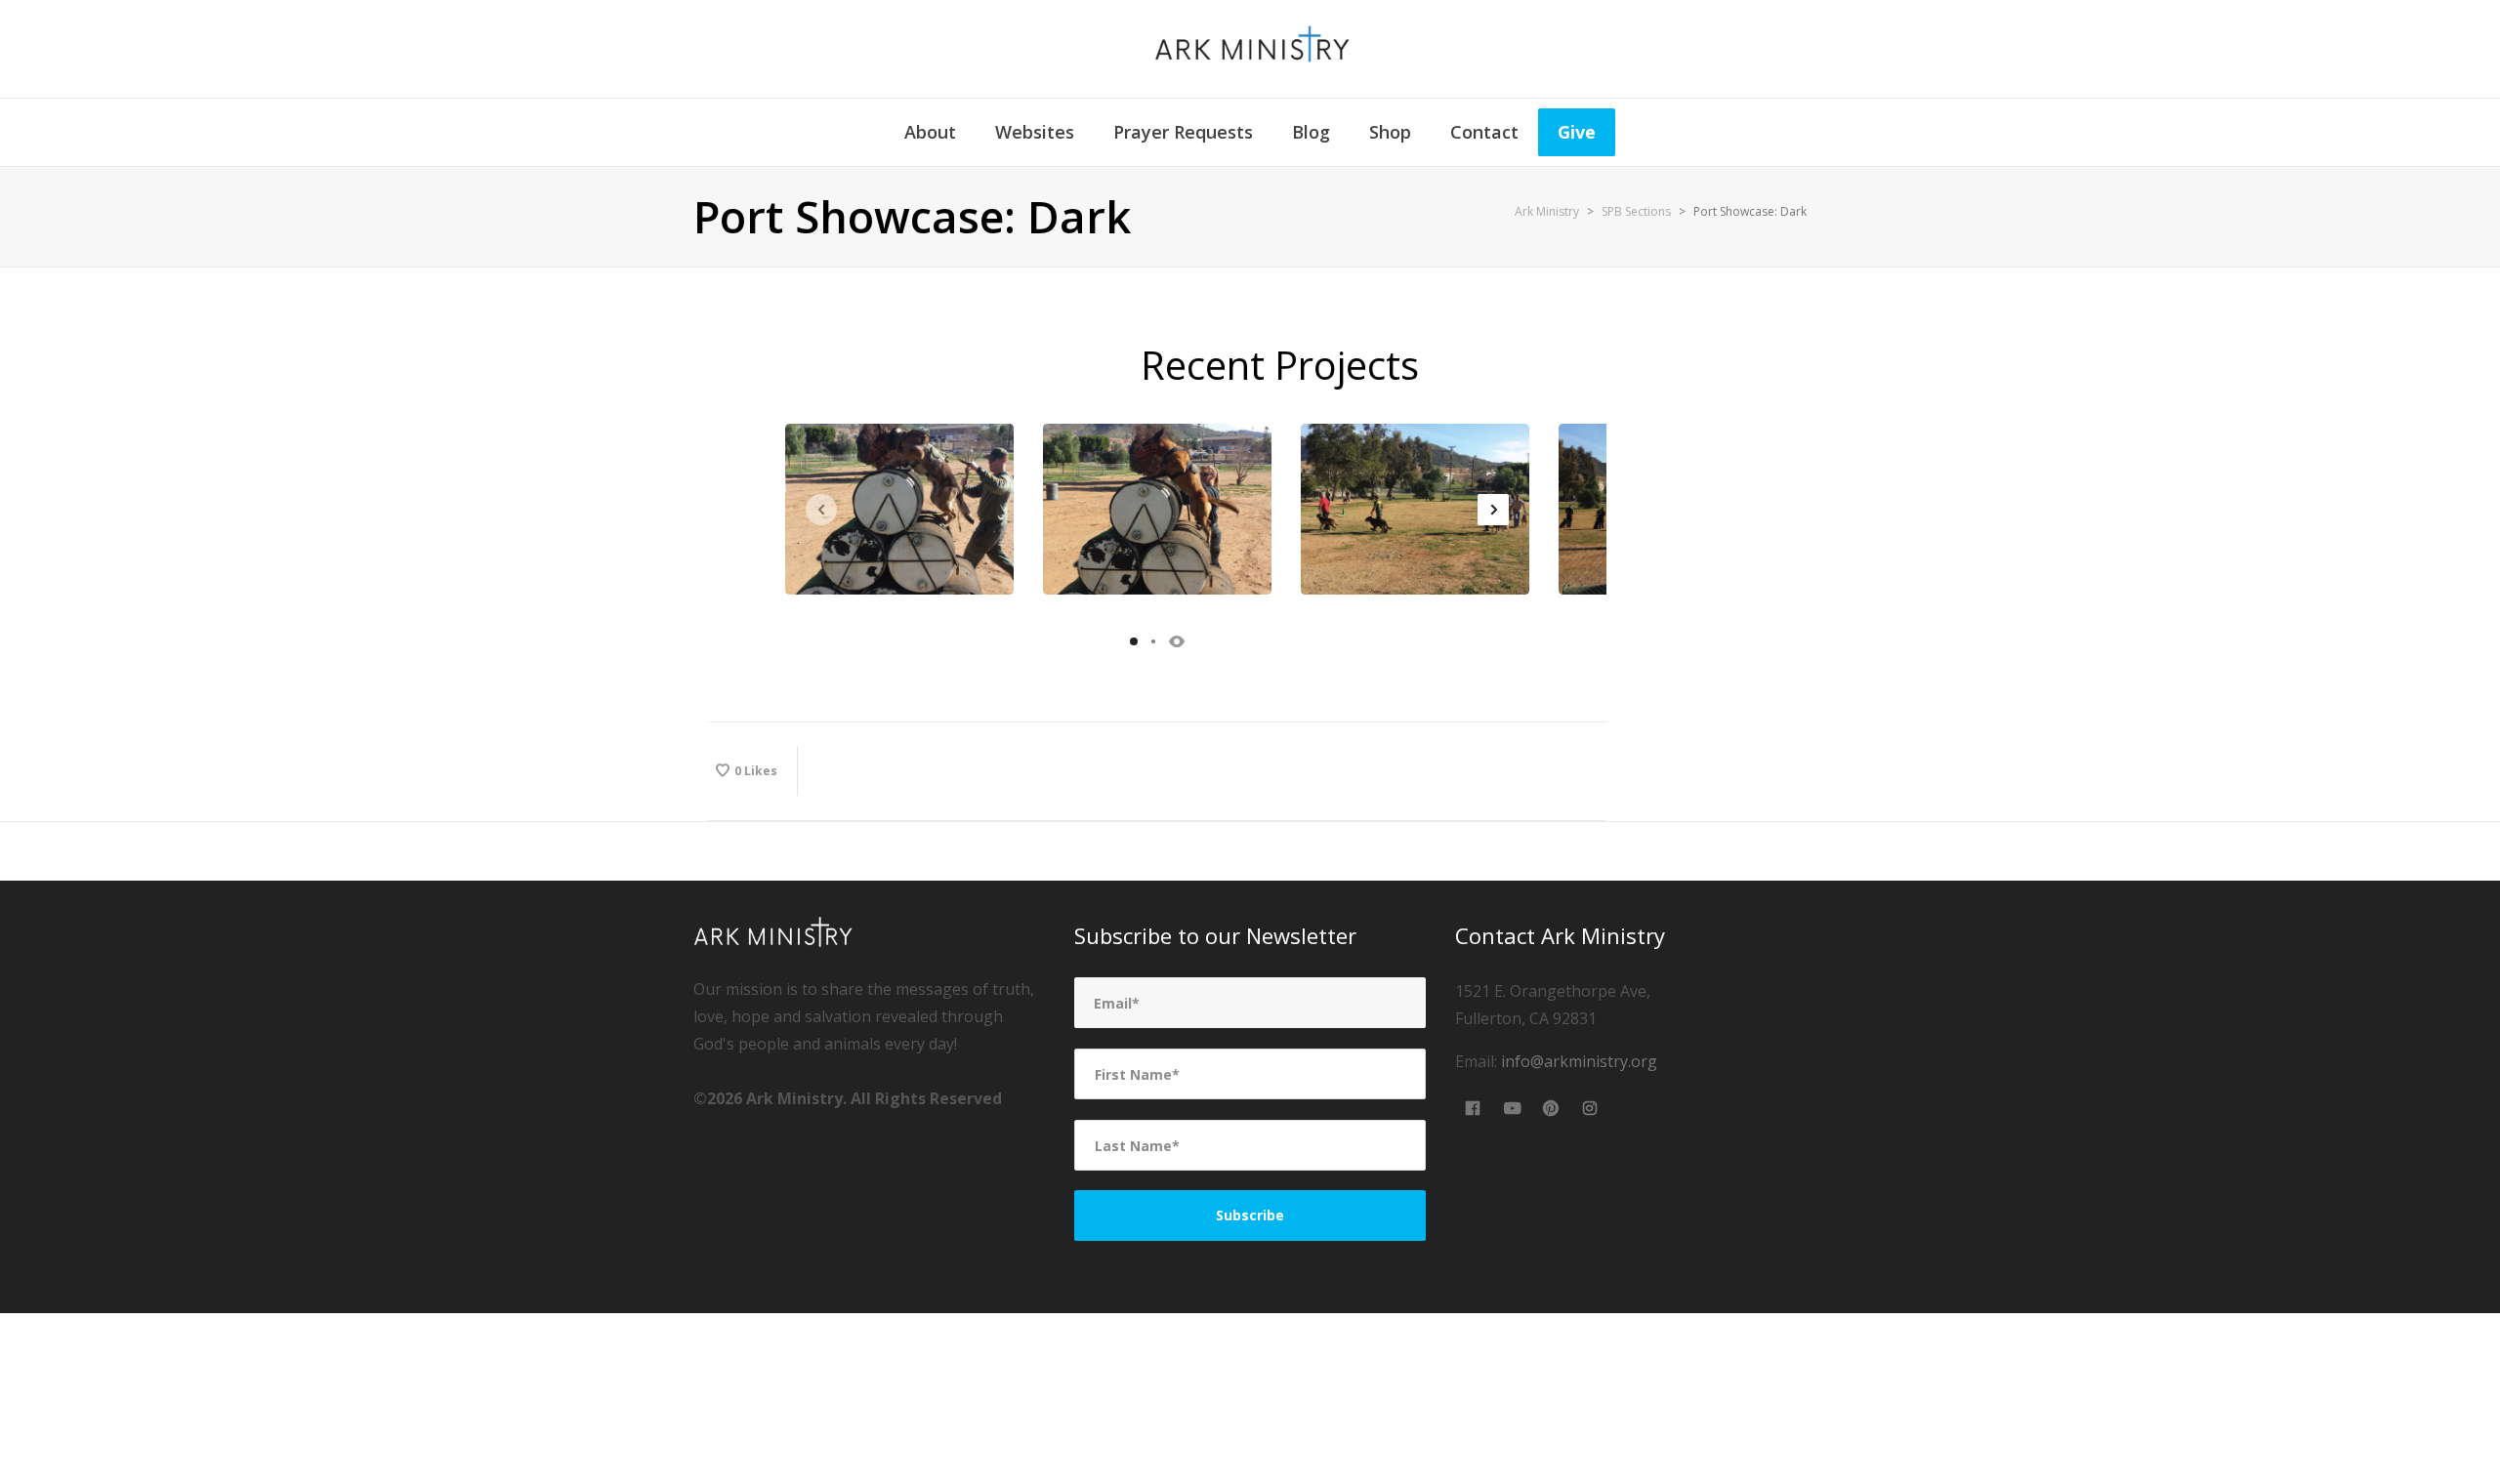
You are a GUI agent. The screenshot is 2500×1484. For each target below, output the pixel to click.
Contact (1484, 132)
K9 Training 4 (1157, 510)
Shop (1390, 132)
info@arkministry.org (1579, 1061)
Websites (1035, 132)
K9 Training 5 (899, 510)
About (930, 132)
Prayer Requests (1183, 132)
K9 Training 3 (1415, 510)
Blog (1311, 132)
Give (1577, 132)
